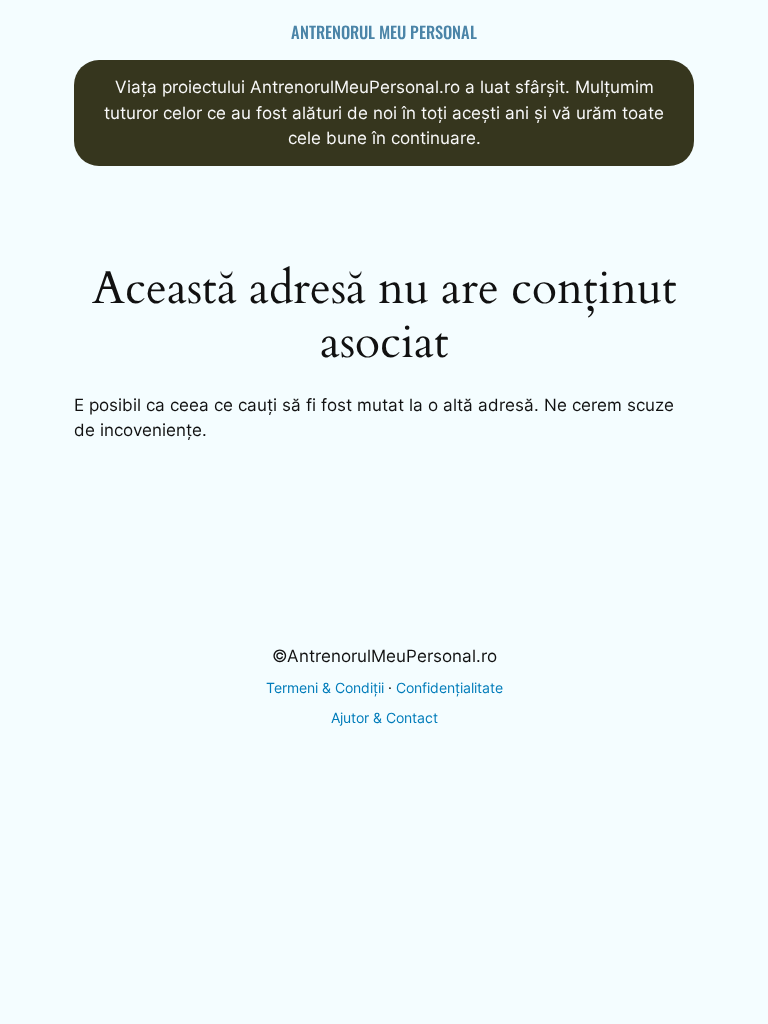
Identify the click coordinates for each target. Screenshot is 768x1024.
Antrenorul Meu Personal (384, 31)
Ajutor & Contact (384, 717)
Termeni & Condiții (325, 687)
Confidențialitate (449, 687)
